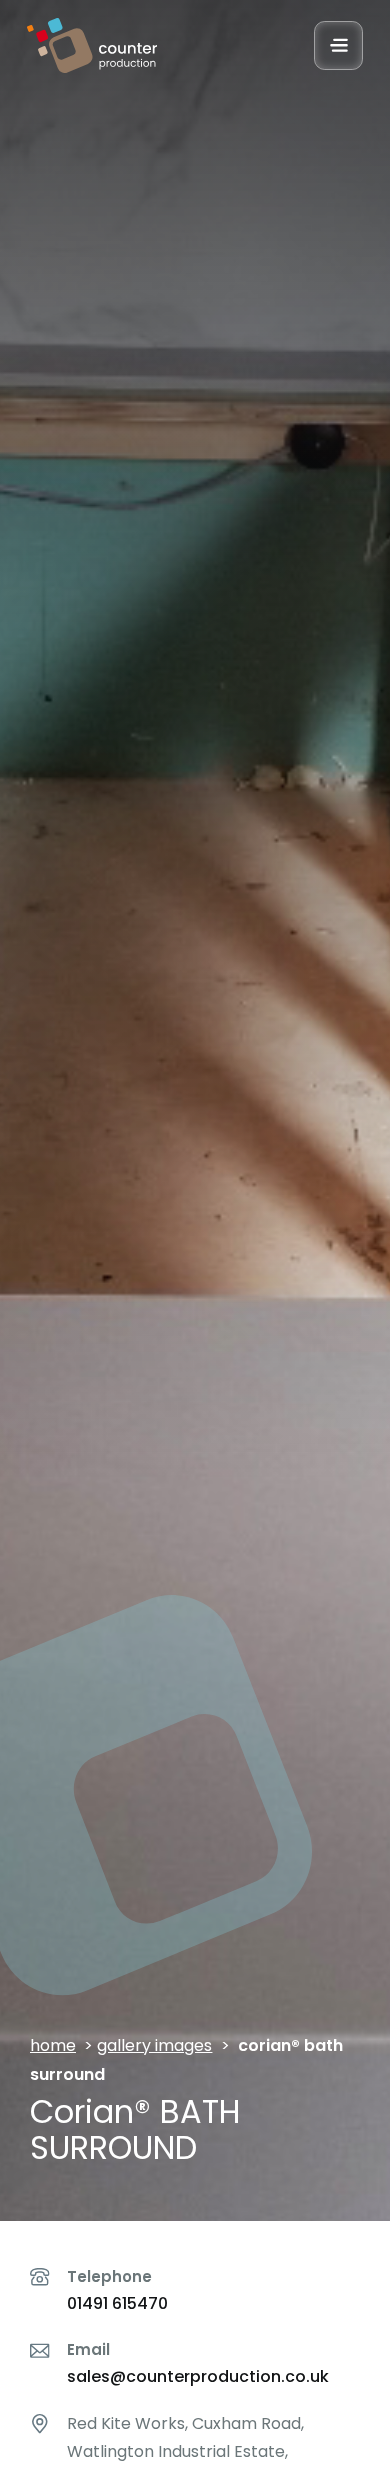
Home (53, 2045)
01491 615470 (117, 2303)
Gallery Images (154, 2045)
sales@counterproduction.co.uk (198, 2376)
